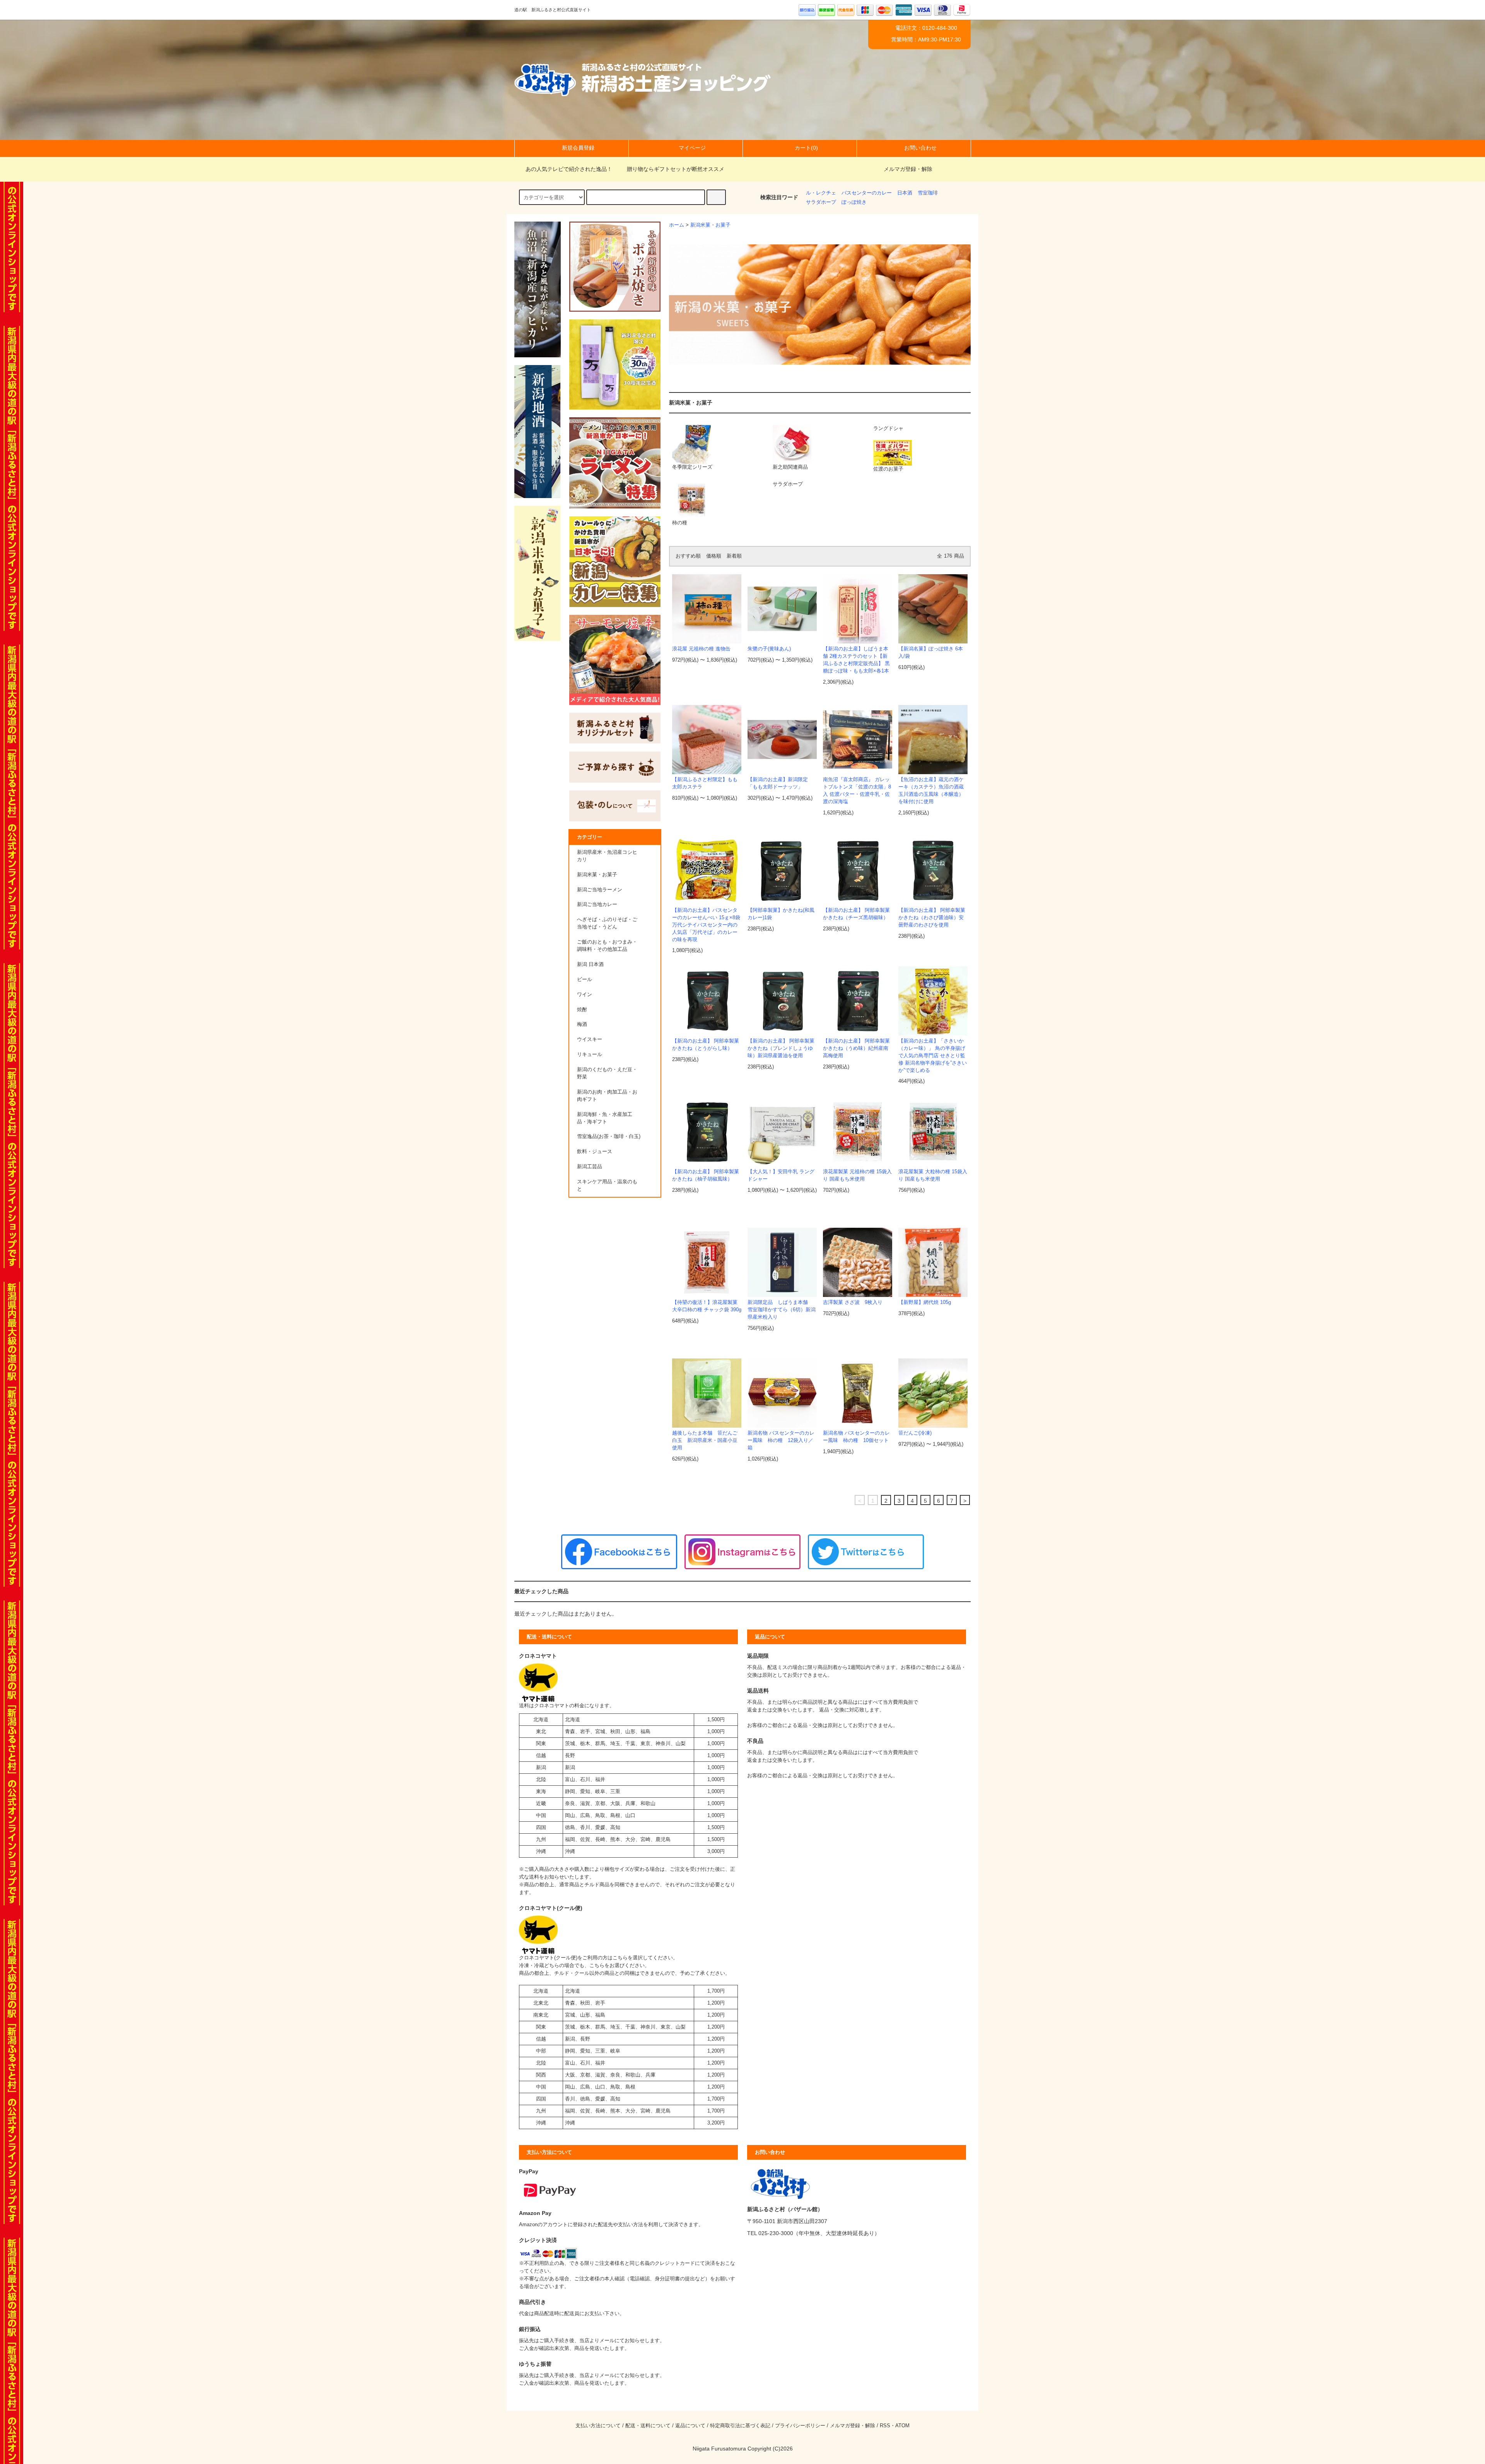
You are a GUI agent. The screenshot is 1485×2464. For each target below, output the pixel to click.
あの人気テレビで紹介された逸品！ (569, 169)
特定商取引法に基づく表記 (740, 2426)
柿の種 (680, 523)
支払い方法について (598, 2426)
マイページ (692, 148)
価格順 (714, 556)
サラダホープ (821, 202)
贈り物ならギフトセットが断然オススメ (676, 169)
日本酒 (905, 193)
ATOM (902, 2426)
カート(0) (806, 148)
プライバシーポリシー (800, 2426)
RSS (885, 2426)
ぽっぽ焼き (854, 202)
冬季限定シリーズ (692, 467)
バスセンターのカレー (867, 193)
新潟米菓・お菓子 (710, 225)
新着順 (734, 556)
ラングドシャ (888, 428)
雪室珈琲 (928, 193)
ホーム (677, 225)
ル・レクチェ (821, 193)
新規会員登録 (578, 148)
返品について (690, 2426)
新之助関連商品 (790, 467)
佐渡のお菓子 (888, 469)
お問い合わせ (920, 148)
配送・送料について (648, 2426)
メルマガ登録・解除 (908, 169)
